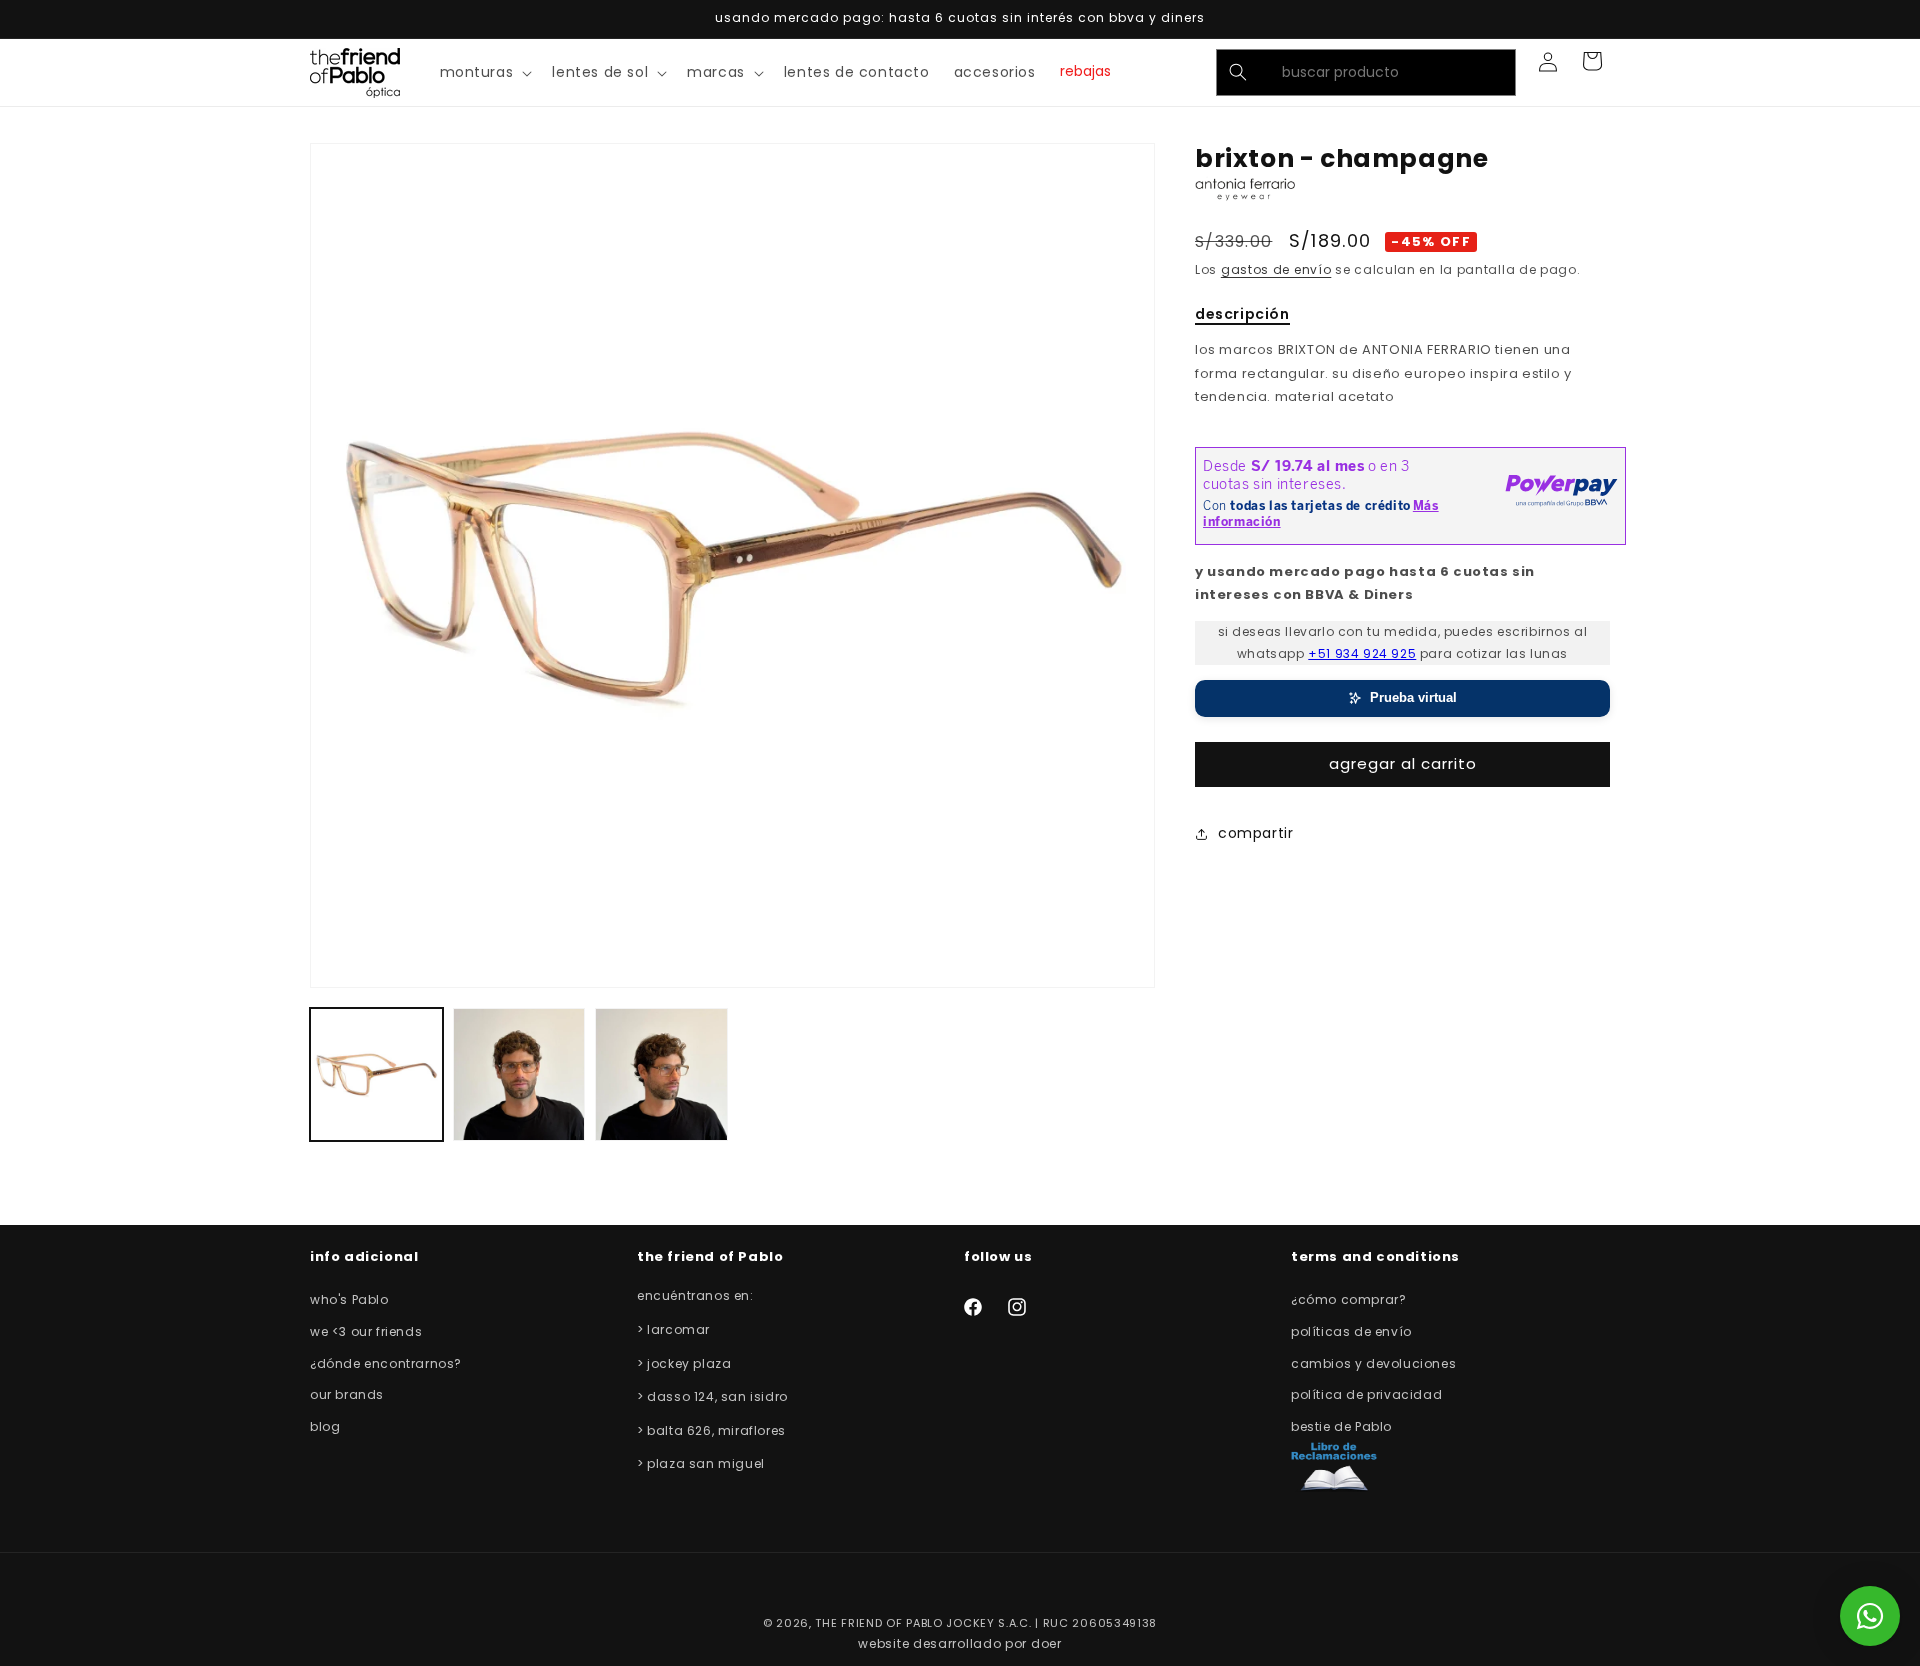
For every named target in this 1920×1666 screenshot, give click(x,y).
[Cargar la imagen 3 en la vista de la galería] (661, 1074)
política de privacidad (1366, 1394)
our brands (347, 1394)
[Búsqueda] (1238, 72)
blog (325, 1426)
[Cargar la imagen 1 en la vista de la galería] (376, 1074)
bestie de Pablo (1341, 1426)
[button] (484, 72)
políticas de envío (1351, 1331)
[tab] (1242, 316)
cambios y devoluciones (1373, 1363)
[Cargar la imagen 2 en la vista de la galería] (519, 1074)
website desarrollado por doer (959, 1643)
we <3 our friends (366, 1331)
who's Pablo (349, 1299)
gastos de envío (1276, 269)
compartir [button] (1255, 833)
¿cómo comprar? (1348, 1299)
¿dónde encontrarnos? (386, 1363)
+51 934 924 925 (1362, 653)
